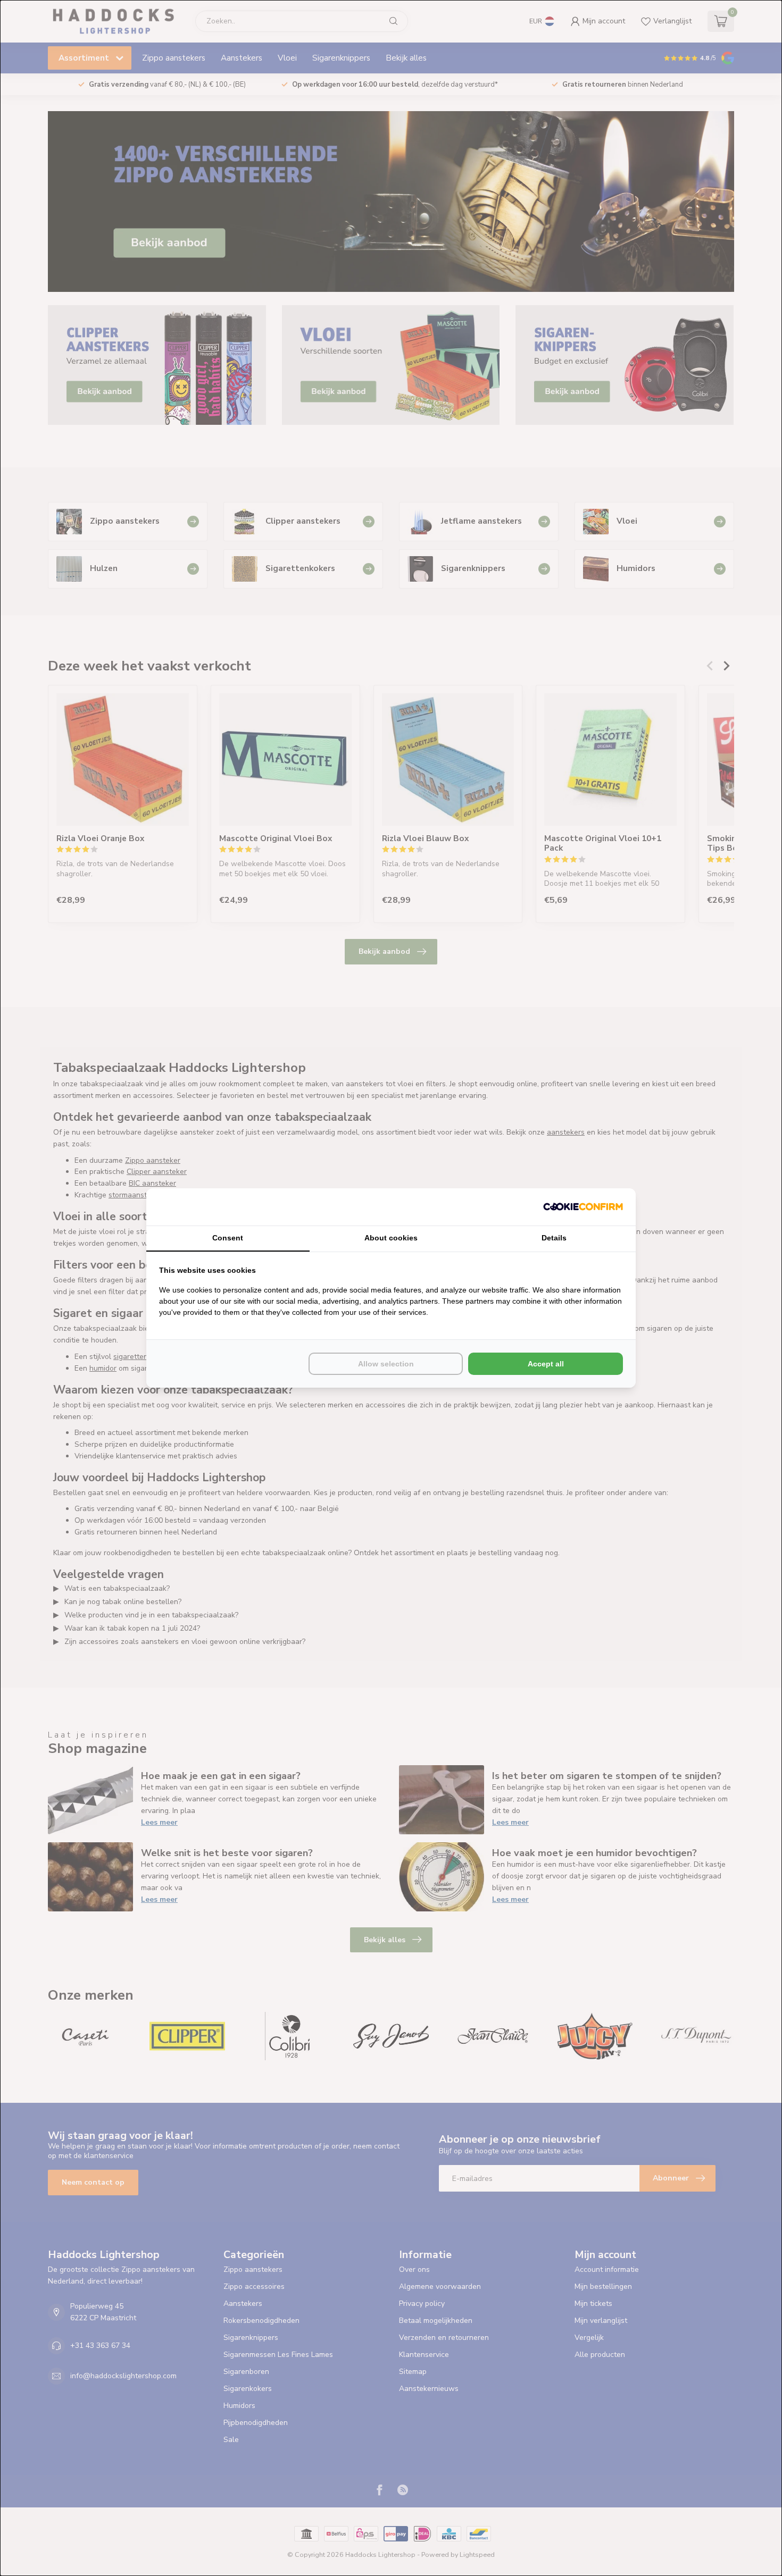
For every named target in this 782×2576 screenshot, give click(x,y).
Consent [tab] (228, 1238)
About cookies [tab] (391, 1238)
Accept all (546, 1364)
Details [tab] (554, 1238)
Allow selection (386, 1364)
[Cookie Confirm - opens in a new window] (583, 1207)
